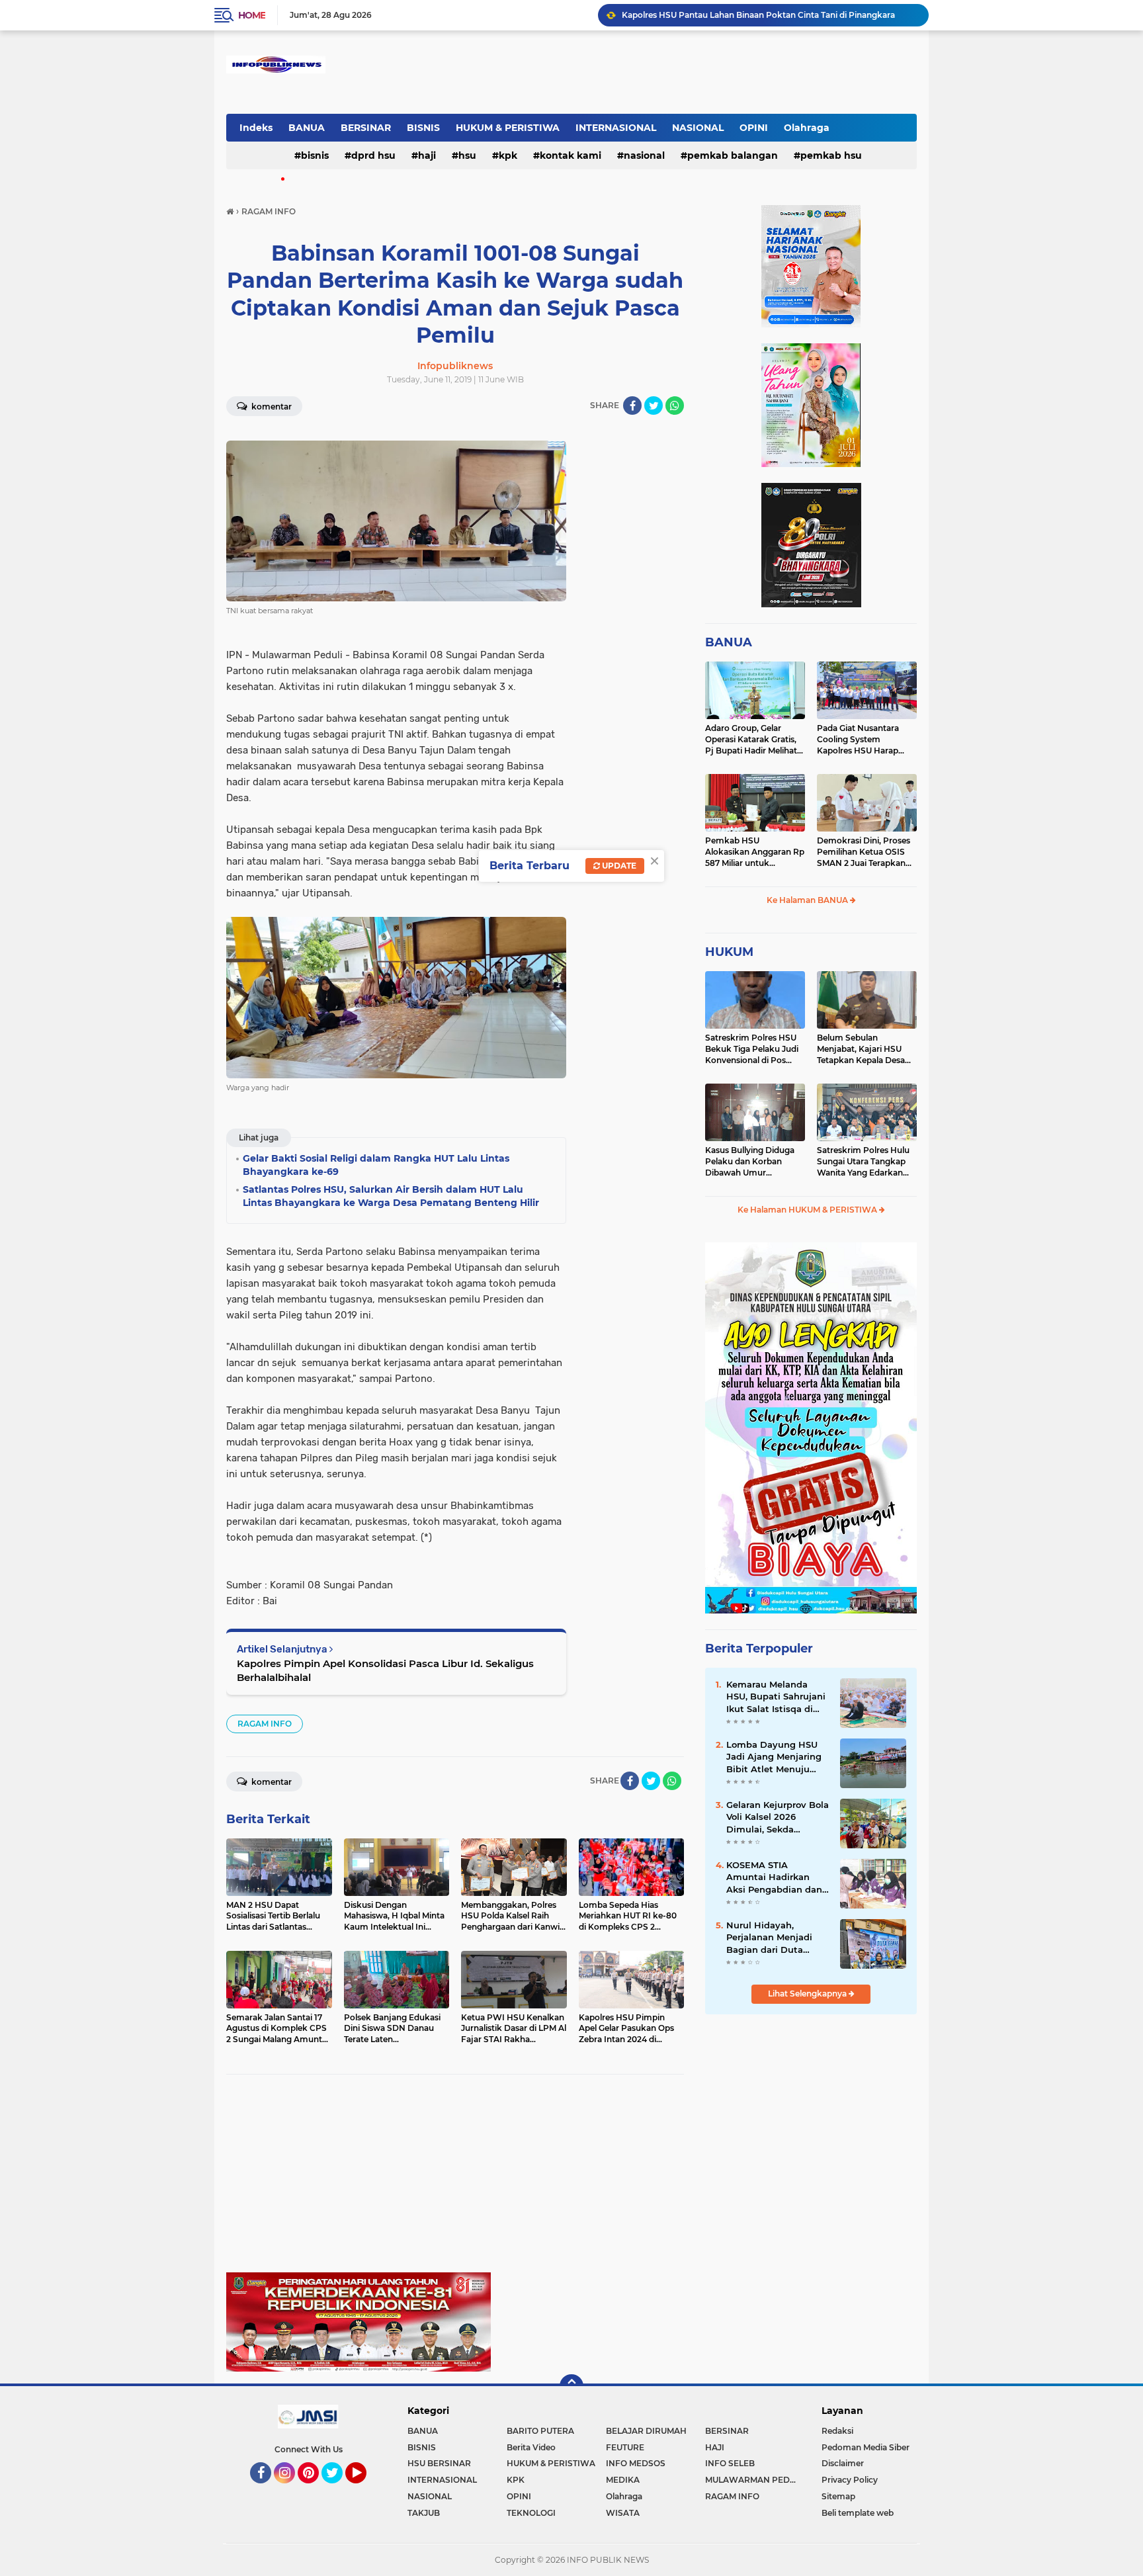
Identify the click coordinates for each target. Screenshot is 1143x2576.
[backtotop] (571, 2386)
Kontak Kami (571, 155)
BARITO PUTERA (540, 2431)
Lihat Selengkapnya (808, 1994)
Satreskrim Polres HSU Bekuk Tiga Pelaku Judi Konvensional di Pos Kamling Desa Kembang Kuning (754, 1049)
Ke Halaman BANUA (808, 900)
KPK (508, 155)
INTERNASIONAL (616, 128)
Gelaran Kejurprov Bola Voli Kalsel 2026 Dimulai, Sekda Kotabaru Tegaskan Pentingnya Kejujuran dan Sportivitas (778, 1817)
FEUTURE (625, 2447)
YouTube (365, 2489)
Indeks (256, 128)
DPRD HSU (373, 155)
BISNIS (423, 128)
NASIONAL (698, 128)
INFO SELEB (730, 2463)
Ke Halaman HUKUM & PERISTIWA (808, 1210)
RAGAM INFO (265, 1724)
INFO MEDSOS (636, 2463)
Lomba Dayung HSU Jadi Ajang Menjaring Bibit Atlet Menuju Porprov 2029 (774, 1757)
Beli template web (858, 2513)
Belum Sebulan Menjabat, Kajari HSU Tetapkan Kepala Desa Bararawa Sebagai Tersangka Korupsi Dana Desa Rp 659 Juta (866, 1049)
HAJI (427, 155)
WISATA (623, 2513)
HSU (467, 155)
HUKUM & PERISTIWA (508, 128)
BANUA (307, 128)
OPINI (754, 128)
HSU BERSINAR (439, 2463)
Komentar (271, 407)
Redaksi (837, 2431)
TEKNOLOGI (531, 2513)
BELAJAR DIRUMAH (646, 2431)
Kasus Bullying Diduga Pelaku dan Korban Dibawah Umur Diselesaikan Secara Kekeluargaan (750, 1162)
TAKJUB (424, 2513)
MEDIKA (623, 2480)
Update (618, 866)
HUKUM (729, 952)
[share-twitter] (654, 406)
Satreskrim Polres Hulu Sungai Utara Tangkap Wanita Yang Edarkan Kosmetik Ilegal (863, 1162)
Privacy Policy (850, 2480)
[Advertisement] (455, 2180)
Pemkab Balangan (733, 155)
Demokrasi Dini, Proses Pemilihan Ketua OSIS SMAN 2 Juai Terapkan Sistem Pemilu (864, 852)
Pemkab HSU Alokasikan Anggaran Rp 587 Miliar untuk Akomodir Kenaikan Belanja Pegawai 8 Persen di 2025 (755, 852)
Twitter (338, 2489)
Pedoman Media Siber (866, 2447)
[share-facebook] (632, 406)
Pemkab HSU (831, 155)
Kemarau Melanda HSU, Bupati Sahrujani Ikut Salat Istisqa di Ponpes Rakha (776, 1697)
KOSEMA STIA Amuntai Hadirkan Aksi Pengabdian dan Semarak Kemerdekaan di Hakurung (774, 1877)
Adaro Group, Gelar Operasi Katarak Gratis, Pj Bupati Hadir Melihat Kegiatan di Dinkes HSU (752, 740)
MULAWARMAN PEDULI (754, 2480)
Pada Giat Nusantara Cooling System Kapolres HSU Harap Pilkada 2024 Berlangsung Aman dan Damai (864, 740)
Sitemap (838, 2496)
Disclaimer (843, 2463)
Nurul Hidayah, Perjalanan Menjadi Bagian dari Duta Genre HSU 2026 (769, 1938)
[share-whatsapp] (675, 406)
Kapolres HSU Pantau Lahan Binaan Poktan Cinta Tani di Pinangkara (758, 15)
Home (252, 15)
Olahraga (807, 128)
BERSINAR (366, 128)
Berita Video (531, 2447)
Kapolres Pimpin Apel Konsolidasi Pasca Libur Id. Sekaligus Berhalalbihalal (385, 1670)
